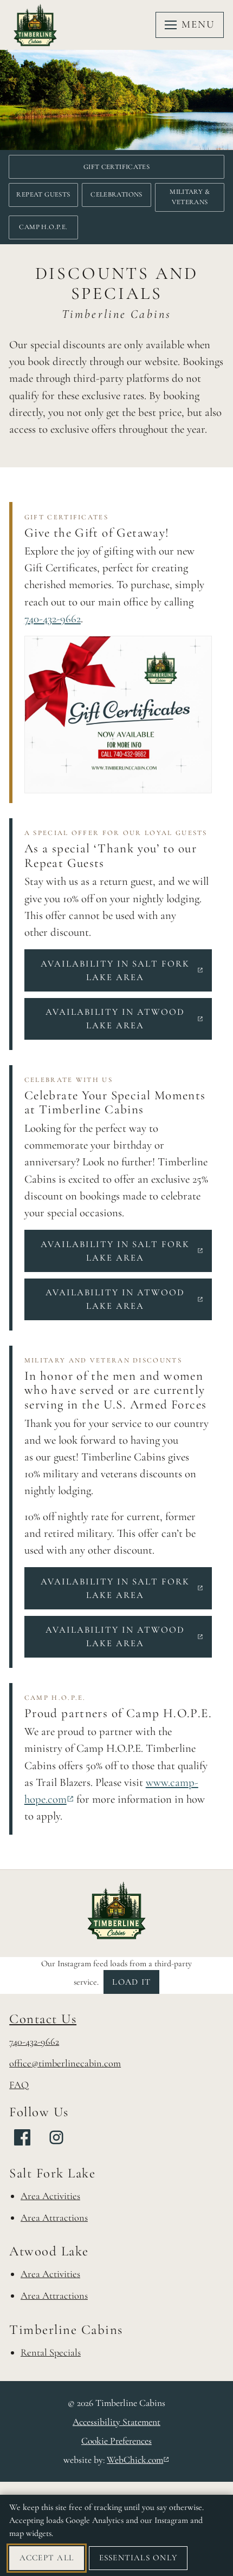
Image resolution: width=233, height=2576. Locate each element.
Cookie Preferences (116, 2441)
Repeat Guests (43, 194)
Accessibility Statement (116, 2422)
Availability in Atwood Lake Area (129, 1019)
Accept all (47, 2558)
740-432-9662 (53, 619)
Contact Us (43, 2019)
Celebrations (116, 194)
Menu (198, 24)
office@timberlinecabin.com (65, 2063)
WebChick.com (138, 2460)
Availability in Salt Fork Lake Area (126, 970)
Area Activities (50, 2196)
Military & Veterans (190, 197)
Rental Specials (51, 2352)
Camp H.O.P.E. (43, 227)
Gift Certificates (117, 167)
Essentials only (138, 2558)
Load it (131, 1982)
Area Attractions (54, 2218)
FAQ (19, 2085)
